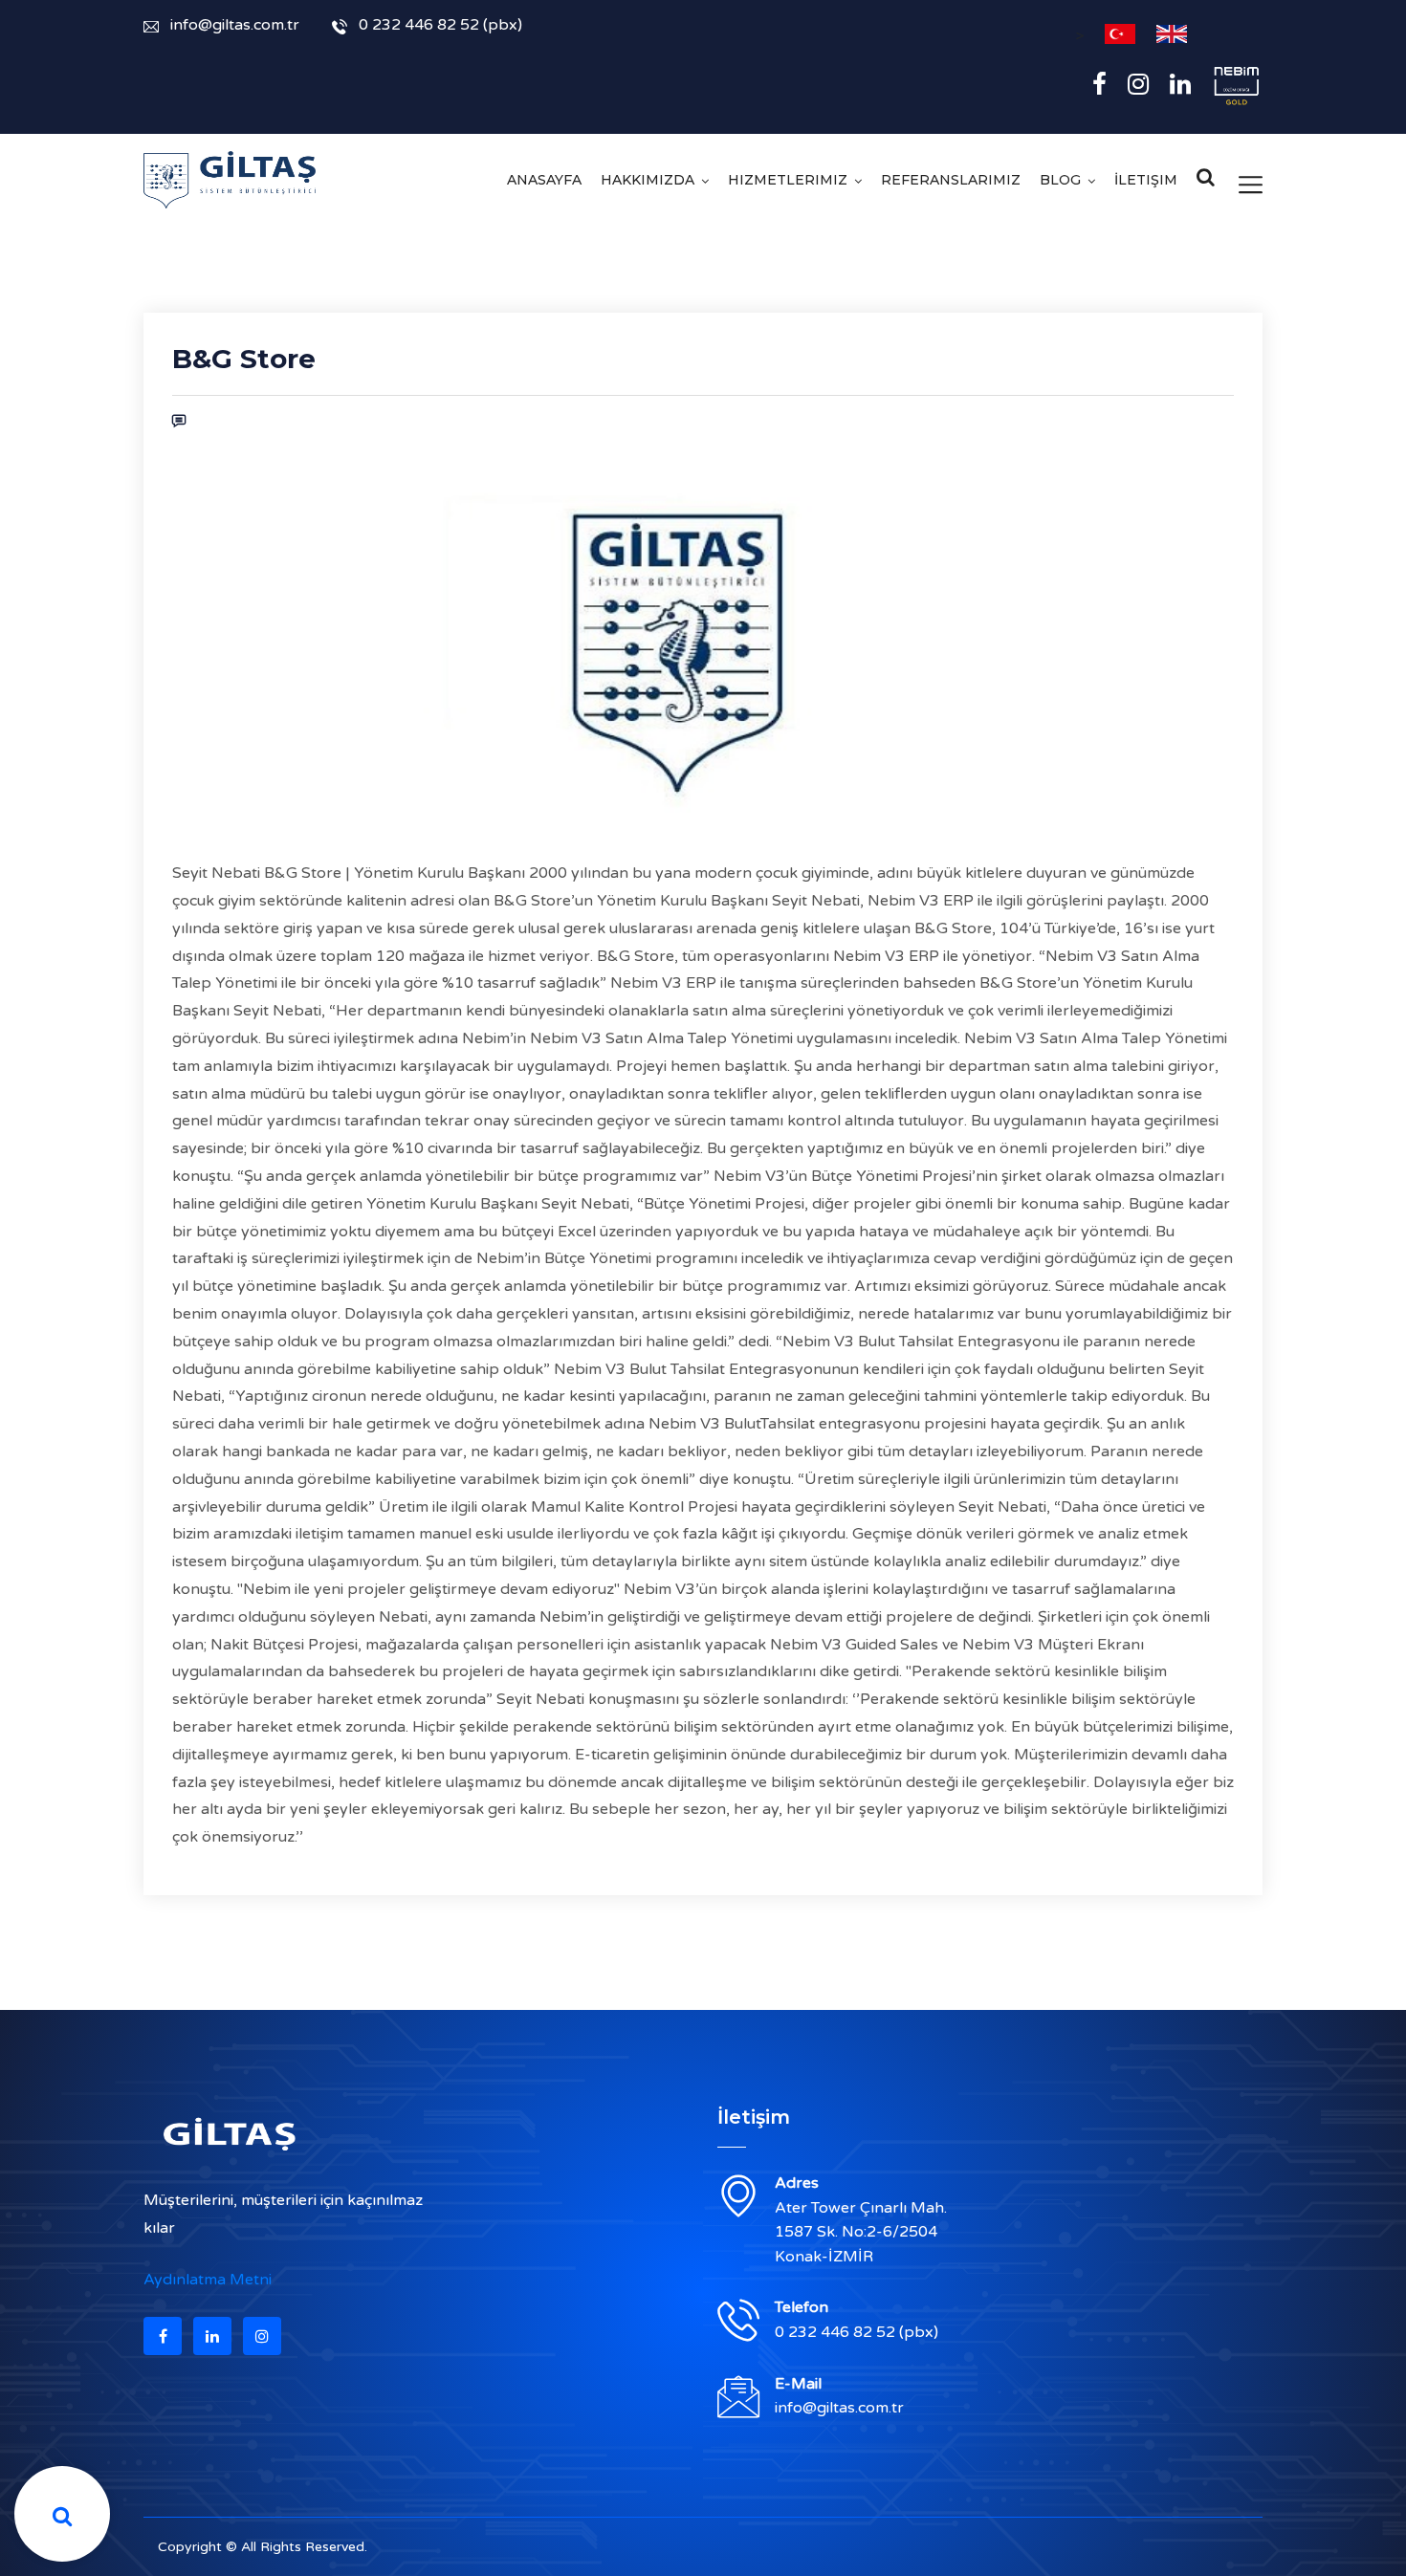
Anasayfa (544, 180)
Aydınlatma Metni (208, 2280)
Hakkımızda (648, 180)
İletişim (1146, 180)
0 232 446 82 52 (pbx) (440, 25)
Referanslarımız (951, 180)
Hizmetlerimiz (788, 180)
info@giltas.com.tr (235, 25)
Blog (1060, 180)
